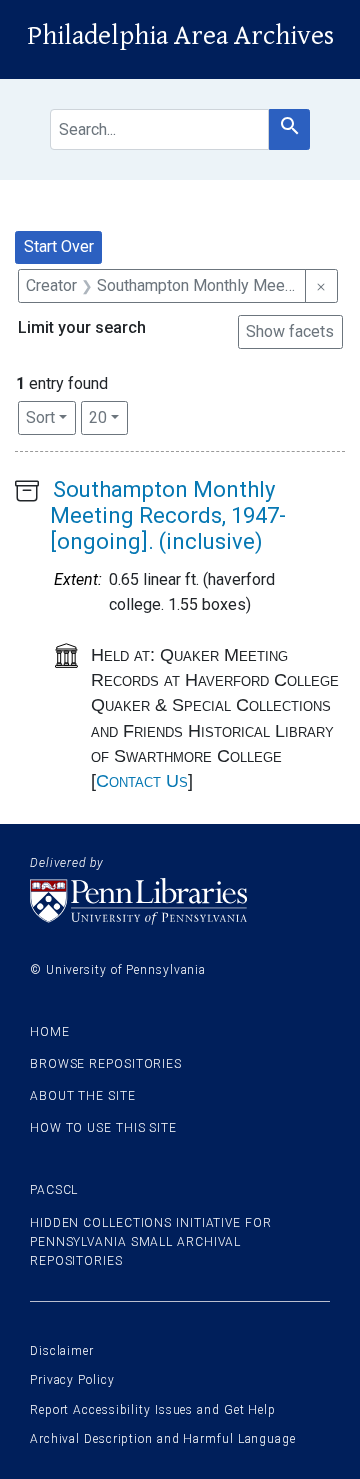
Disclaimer (62, 1351)
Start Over (59, 246)
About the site (83, 1096)
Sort (40, 417)
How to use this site (103, 1128)
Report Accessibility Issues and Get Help (153, 1410)
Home (50, 1032)
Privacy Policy (72, 1380)
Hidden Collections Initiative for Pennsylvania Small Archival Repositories (151, 1242)
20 (108, 417)
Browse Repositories (106, 1064)
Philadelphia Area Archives (180, 36)
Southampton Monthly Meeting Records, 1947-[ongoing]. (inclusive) (168, 516)
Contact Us (142, 781)
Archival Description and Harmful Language (163, 1439)
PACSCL (54, 1190)
